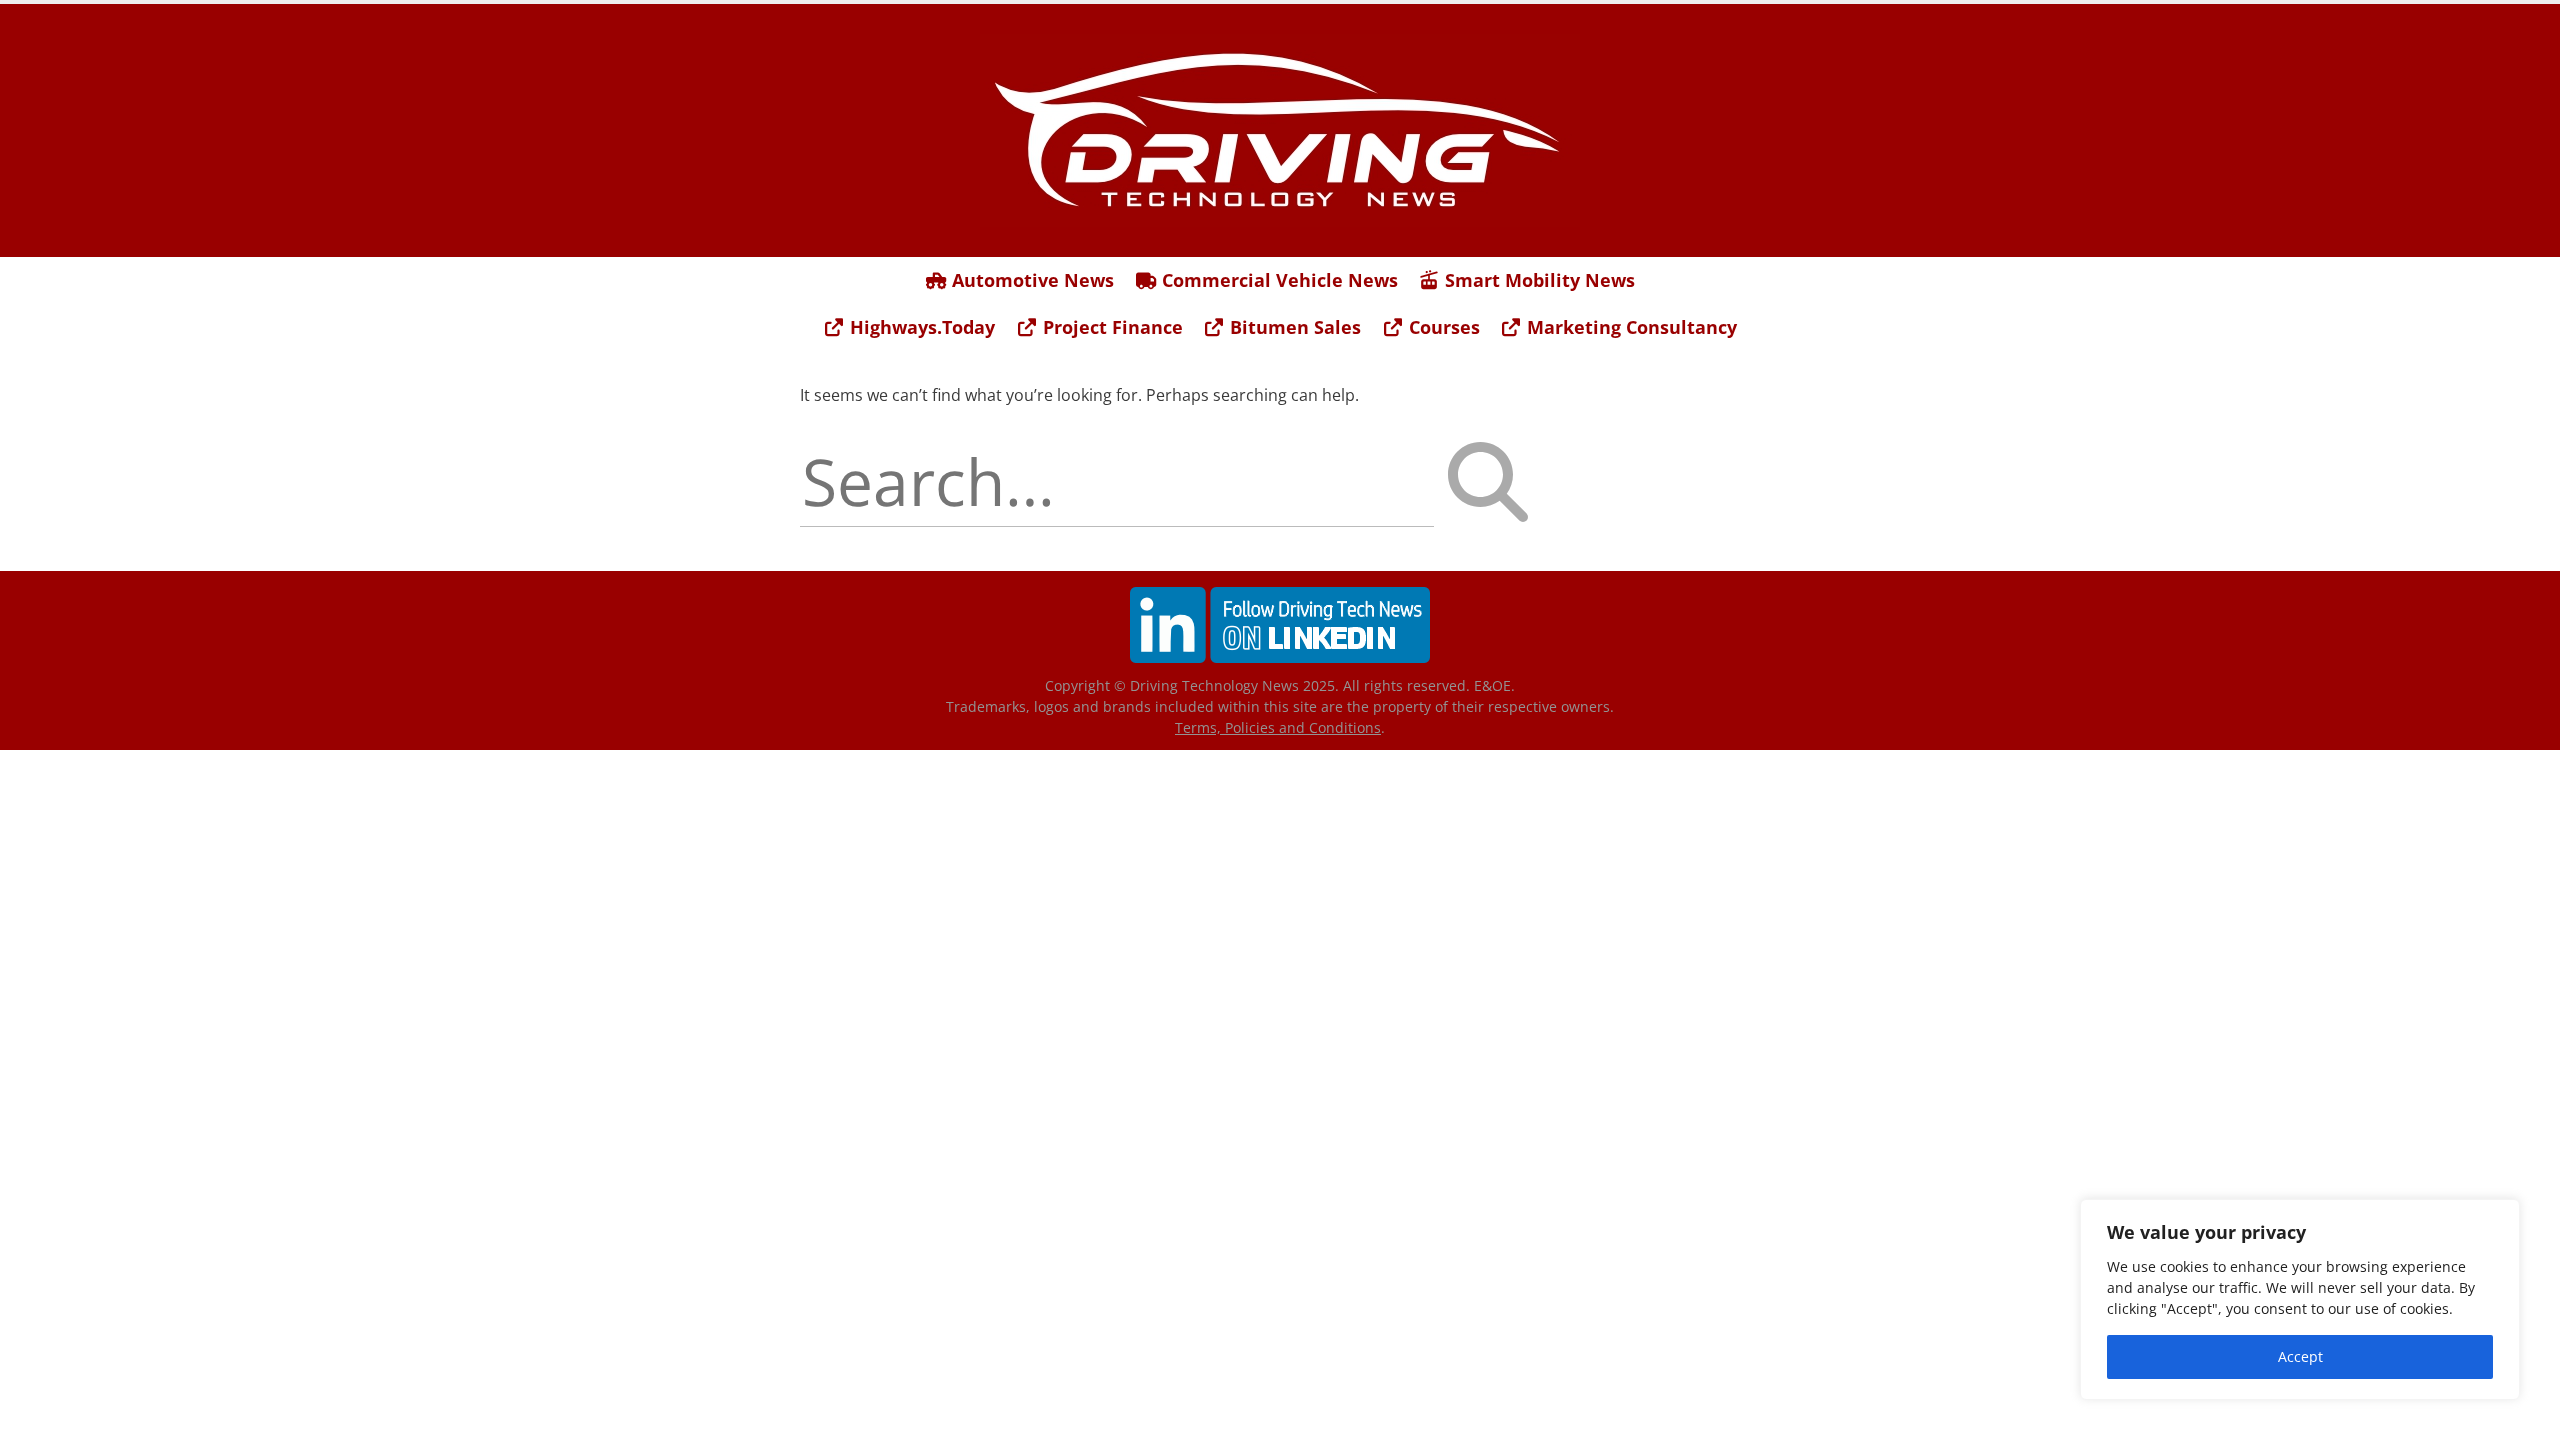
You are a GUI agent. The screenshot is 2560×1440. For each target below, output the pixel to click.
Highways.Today (920, 327)
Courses (1442, 327)
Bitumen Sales (1293, 327)
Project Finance (1110, 327)
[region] (2300, 1299)
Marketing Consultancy (1629, 327)
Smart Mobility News (1537, 280)
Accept (2300, 1356)
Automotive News (1030, 280)
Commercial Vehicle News (1277, 280)
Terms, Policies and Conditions (1278, 727)
